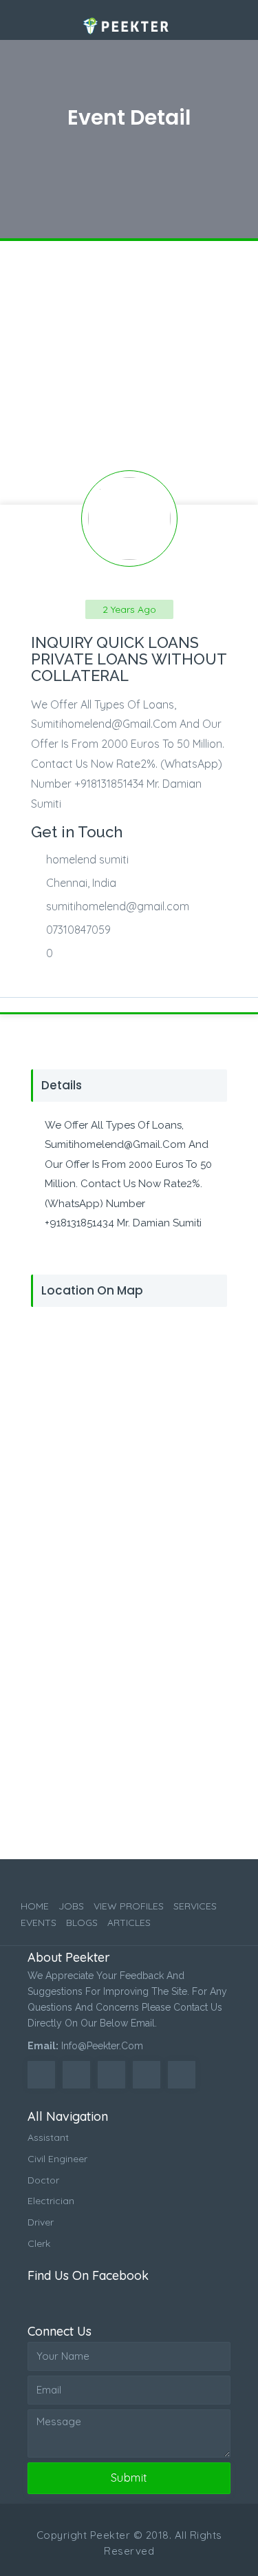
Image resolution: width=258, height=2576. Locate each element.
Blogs (82, 1923)
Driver (41, 2222)
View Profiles (129, 1906)
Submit (129, 2478)
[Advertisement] (129, 370)
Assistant (48, 2137)
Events (39, 1923)
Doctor (43, 2180)
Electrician (51, 2201)
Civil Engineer (57, 2159)
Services (195, 1906)
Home (35, 1906)
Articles (129, 1923)
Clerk (39, 2243)
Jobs (71, 1906)
